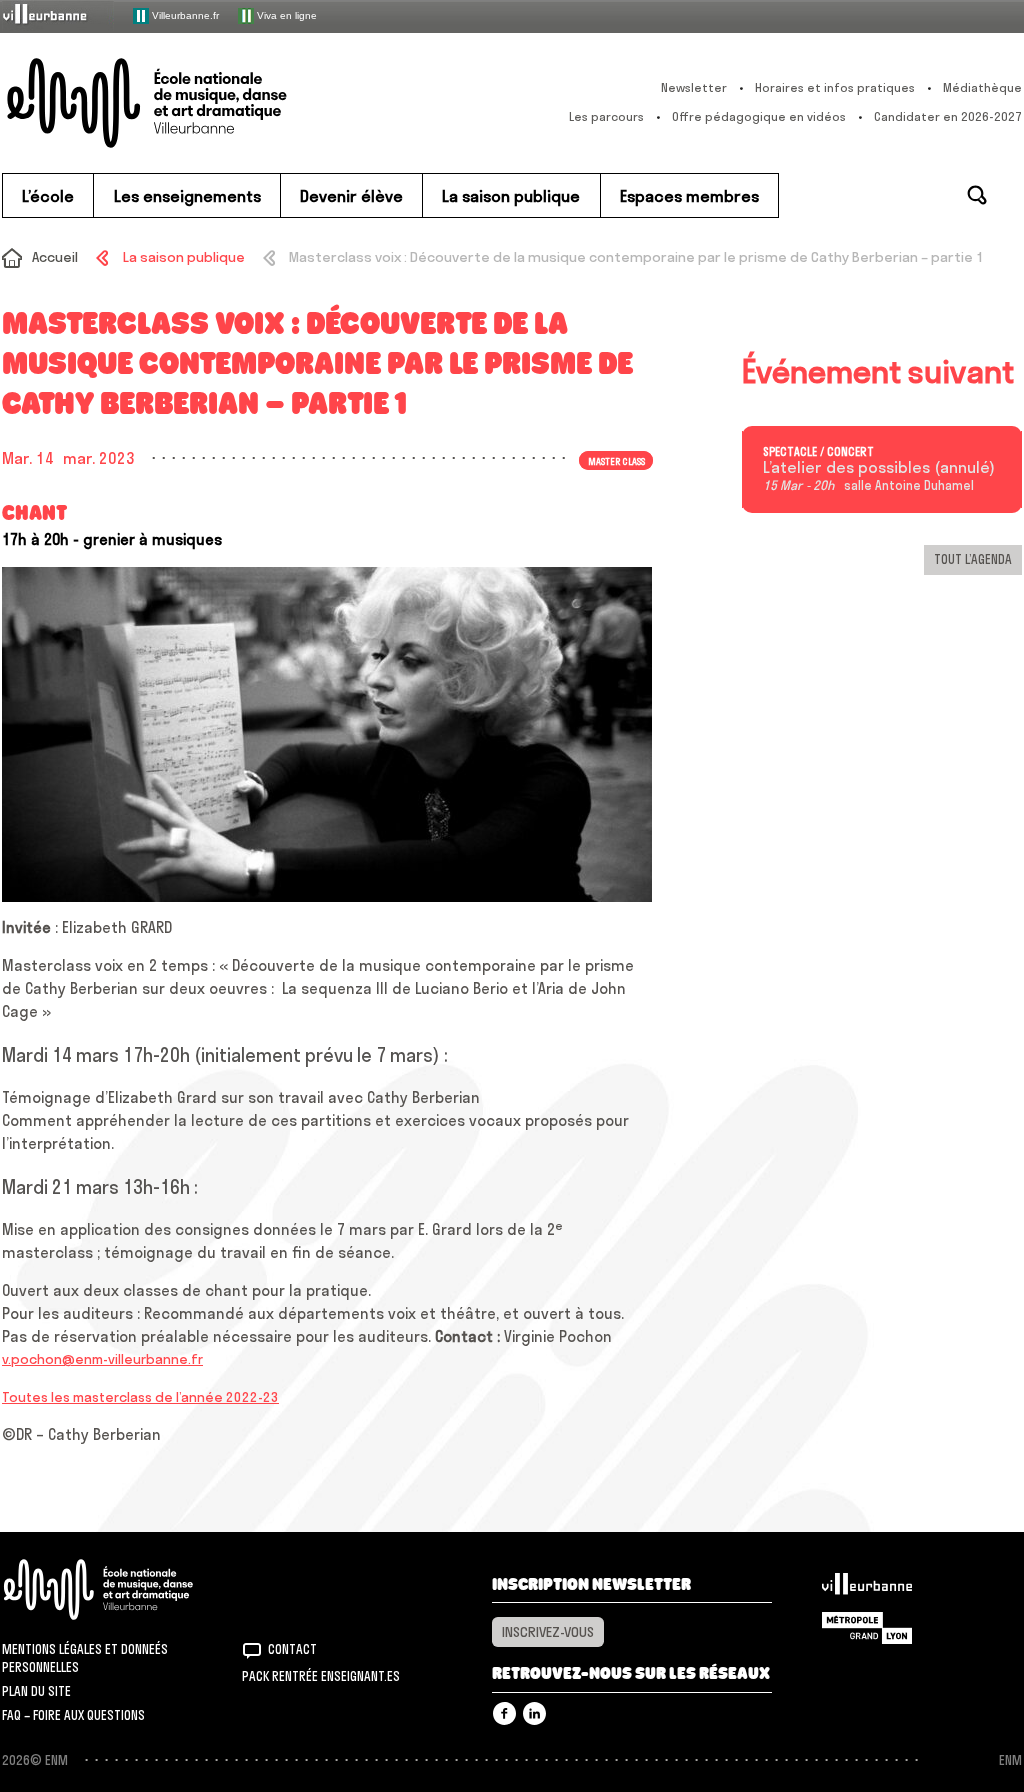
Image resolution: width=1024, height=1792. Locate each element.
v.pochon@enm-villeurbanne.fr (102, 1359)
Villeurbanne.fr (184, 14)
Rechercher (977, 195)
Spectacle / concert (818, 452)
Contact (292, 1649)
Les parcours (606, 116)
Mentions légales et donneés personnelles (85, 1658)
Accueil (55, 257)
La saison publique (183, 257)
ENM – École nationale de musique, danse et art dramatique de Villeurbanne (187, 103)
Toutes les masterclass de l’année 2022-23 (140, 1397)
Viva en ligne (285, 14)
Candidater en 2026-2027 (948, 116)
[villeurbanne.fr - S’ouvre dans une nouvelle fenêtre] (58, 15)
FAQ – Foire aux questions (73, 1715)
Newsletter (694, 87)
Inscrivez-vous (548, 1632)
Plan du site (36, 1691)
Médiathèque (982, 87)
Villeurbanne (867, 1589)
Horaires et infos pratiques (835, 87)
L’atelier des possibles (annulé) (879, 468)
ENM (124, 1589)
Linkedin (534, 1713)
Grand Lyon (867, 1628)
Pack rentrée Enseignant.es (321, 1676)
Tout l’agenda (973, 559)
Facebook (504, 1713)
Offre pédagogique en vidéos (759, 116)
